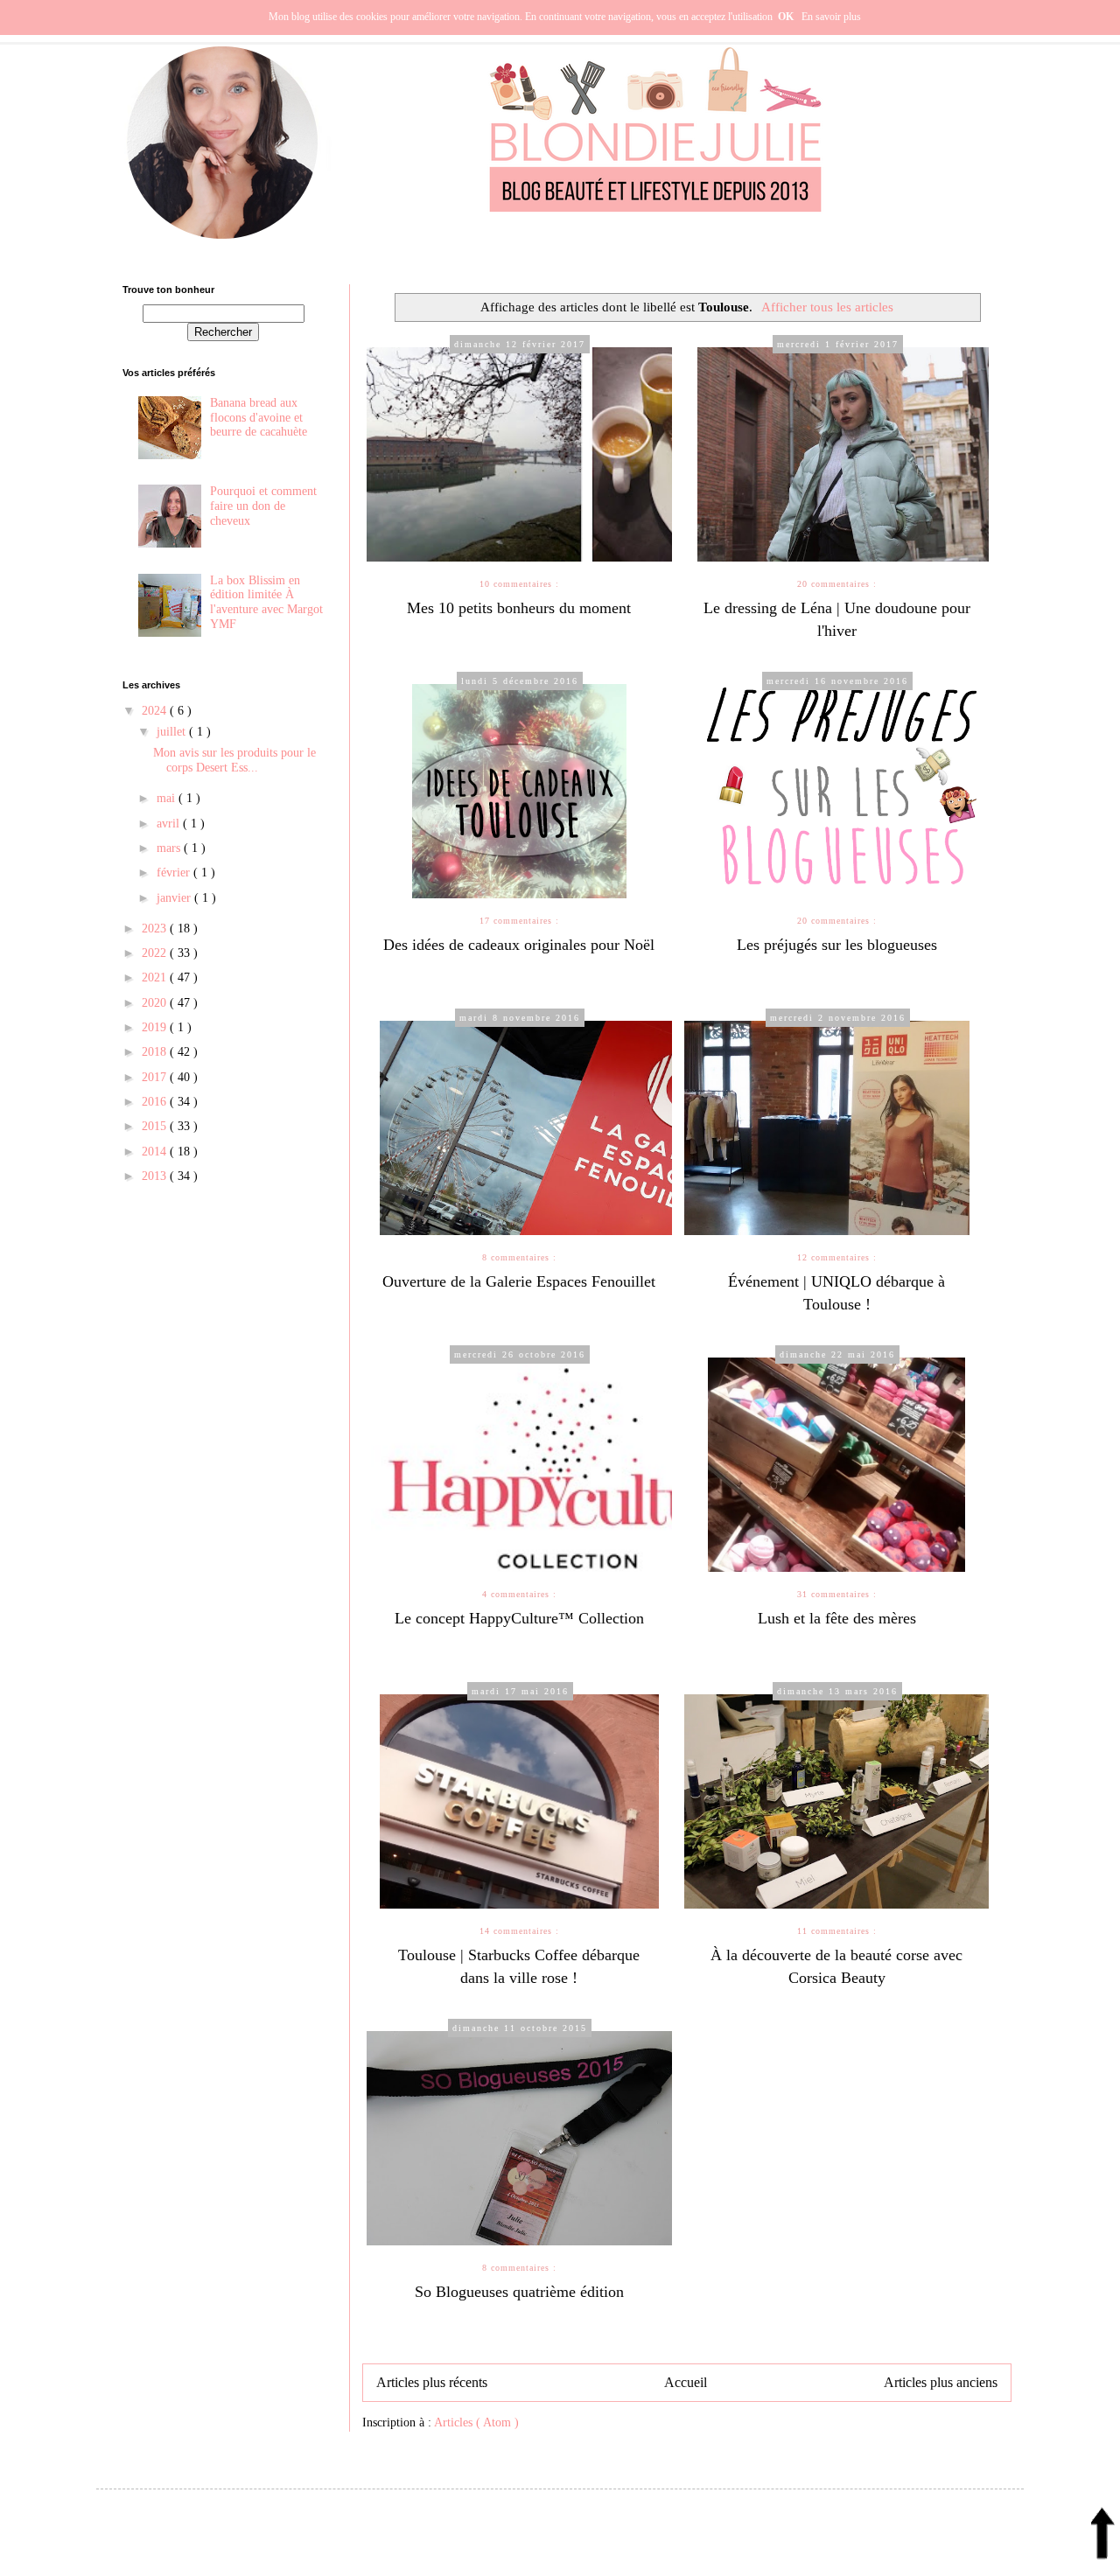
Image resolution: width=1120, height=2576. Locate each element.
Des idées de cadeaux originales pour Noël (519, 945)
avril (170, 824)
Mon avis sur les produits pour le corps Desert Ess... (234, 760)
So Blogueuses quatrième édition (519, 2292)
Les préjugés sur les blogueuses (837, 945)
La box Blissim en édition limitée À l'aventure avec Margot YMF (266, 602)
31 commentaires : (837, 1594)
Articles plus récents (432, 2382)
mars (170, 848)
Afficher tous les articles (827, 307)
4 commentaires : (519, 1594)
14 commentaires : (519, 1931)
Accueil (686, 2382)
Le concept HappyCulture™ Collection (519, 1618)
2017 (156, 1077)
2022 (156, 953)
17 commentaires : (519, 921)
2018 (156, 1052)
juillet (173, 732)
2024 (156, 711)
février (175, 873)
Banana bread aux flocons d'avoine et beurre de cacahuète (259, 418)
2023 (156, 928)
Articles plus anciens (941, 2382)
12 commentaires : (837, 1257)
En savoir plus (831, 17)
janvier (175, 898)
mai (168, 798)
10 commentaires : (519, 584)
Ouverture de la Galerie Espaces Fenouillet (519, 1281)
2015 (156, 1126)
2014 (156, 1152)
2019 (156, 1027)
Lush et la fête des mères (837, 1618)
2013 (156, 1176)
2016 (156, 1102)
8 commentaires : (519, 1257)
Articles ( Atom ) (476, 2422)
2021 (156, 977)
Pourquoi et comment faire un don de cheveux (263, 506)
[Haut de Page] (1103, 2539)
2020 (156, 1003)
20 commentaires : (837, 584)
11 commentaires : (837, 1931)
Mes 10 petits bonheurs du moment (519, 608)
